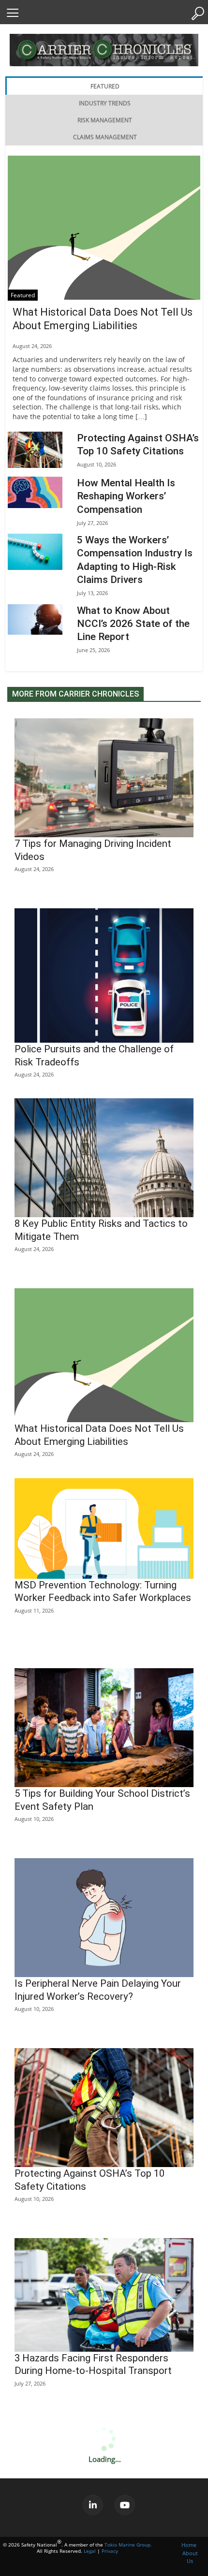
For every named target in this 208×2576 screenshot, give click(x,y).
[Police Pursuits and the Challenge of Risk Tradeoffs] (104, 976)
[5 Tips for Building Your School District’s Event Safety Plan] (104, 1728)
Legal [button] (90, 2551)
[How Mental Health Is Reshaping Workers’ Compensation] (35, 492)
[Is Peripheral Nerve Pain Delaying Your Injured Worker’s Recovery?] (104, 1918)
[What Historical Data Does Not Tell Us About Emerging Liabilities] (104, 228)
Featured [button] (105, 86)
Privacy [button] (110, 2551)
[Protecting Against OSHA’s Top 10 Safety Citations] (35, 450)
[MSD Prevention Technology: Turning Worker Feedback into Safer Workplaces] (104, 1528)
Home (189, 2545)
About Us (190, 2557)
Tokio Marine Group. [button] (128, 2545)
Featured (23, 295)
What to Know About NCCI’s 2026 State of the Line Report (133, 624)
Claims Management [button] (105, 137)
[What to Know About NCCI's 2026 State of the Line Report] (35, 619)
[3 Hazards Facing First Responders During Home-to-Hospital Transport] (104, 2295)
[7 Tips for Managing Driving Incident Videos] (104, 778)
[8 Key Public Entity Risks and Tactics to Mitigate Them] (104, 1158)
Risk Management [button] (105, 120)
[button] (12, 13)
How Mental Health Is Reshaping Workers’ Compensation (126, 496)
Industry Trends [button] (105, 103)
